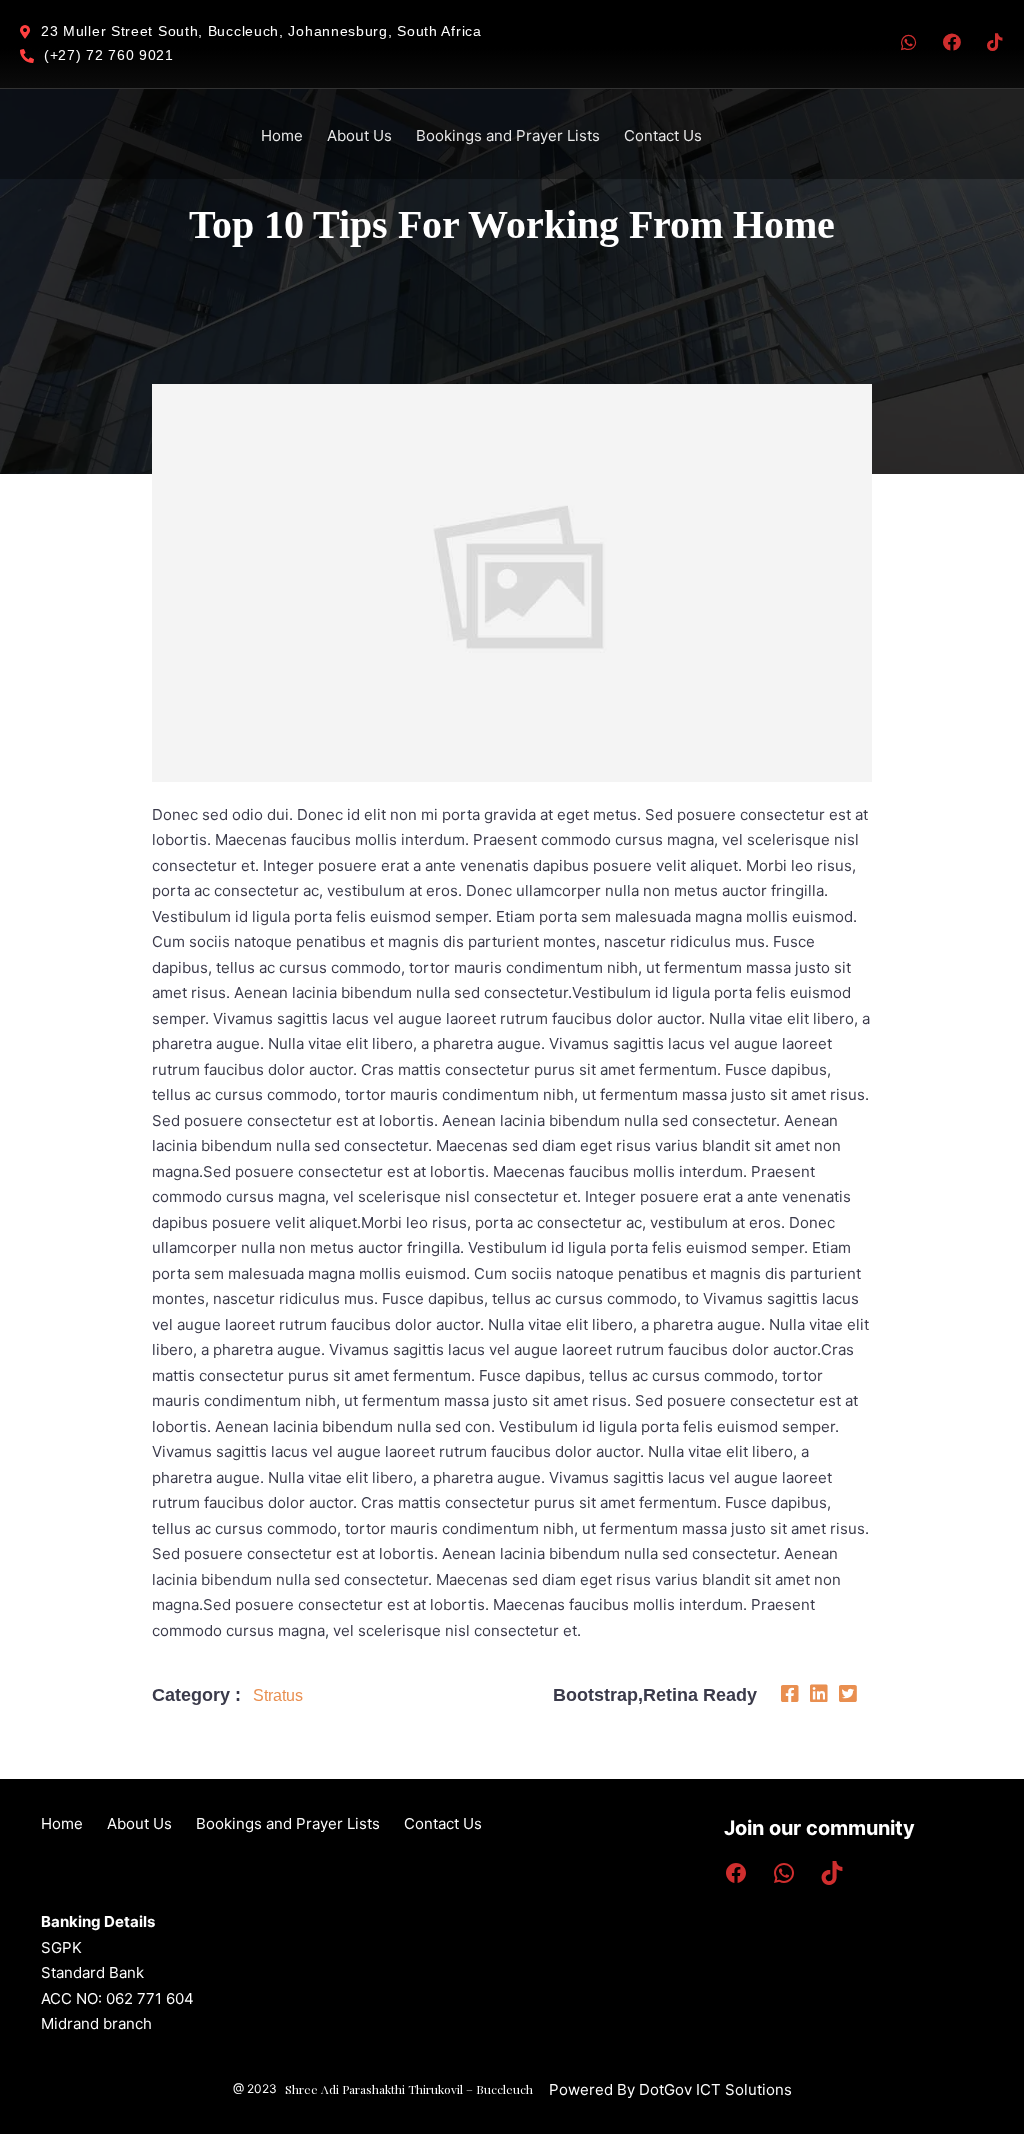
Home (282, 135)
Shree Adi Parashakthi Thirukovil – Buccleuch (409, 2089)
